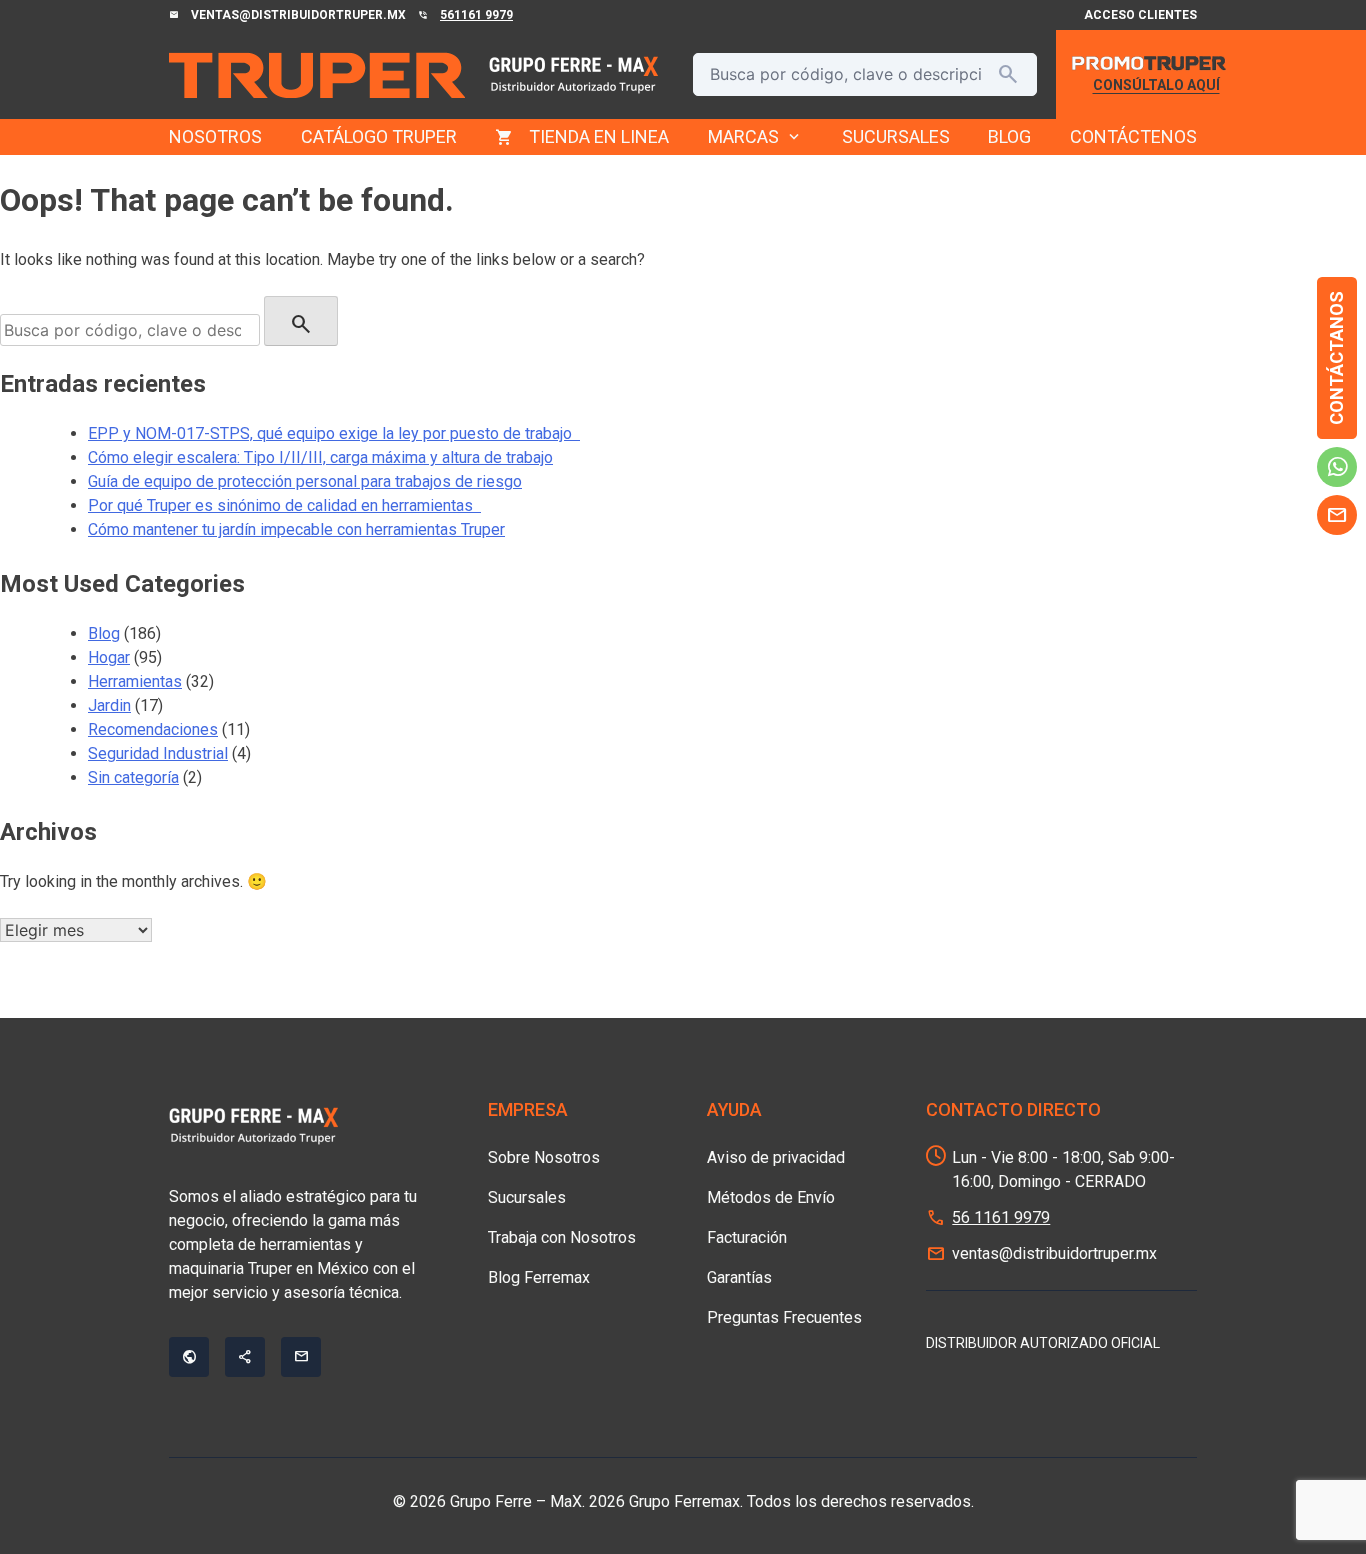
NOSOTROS (215, 136)
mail (1337, 515)
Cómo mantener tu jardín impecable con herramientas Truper (296, 529)
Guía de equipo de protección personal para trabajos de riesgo (305, 481)
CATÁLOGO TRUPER (379, 136)
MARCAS (755, 137)
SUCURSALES (896, 136)
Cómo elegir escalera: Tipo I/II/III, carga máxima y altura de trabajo (320, 457)
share (245, 1357)
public (189, 1357)
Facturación (747, 1237)
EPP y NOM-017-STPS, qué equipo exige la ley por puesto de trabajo (334, 433)
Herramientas (135, 681)
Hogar (109, 657)
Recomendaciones (153, 729)
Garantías (739, 1277)
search (1008, 74)
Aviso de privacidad (776, 1157)
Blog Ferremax (539, 1277)
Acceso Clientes (1140, 15)
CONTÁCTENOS (1133, 136)
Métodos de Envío (771, 1197)
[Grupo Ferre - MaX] (317, 75)
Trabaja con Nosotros (562, 1237)
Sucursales (527, 1197)
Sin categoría (133, 777)
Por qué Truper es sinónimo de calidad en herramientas (284, 505)
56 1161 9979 (1001, 1217)
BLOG (1009, 136)
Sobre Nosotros (544, 1157)
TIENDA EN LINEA (599, 136)
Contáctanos (1336, 358)
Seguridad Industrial (158, 753)
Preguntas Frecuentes (784, 1317)
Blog (104, 633)
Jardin (109, 705)
